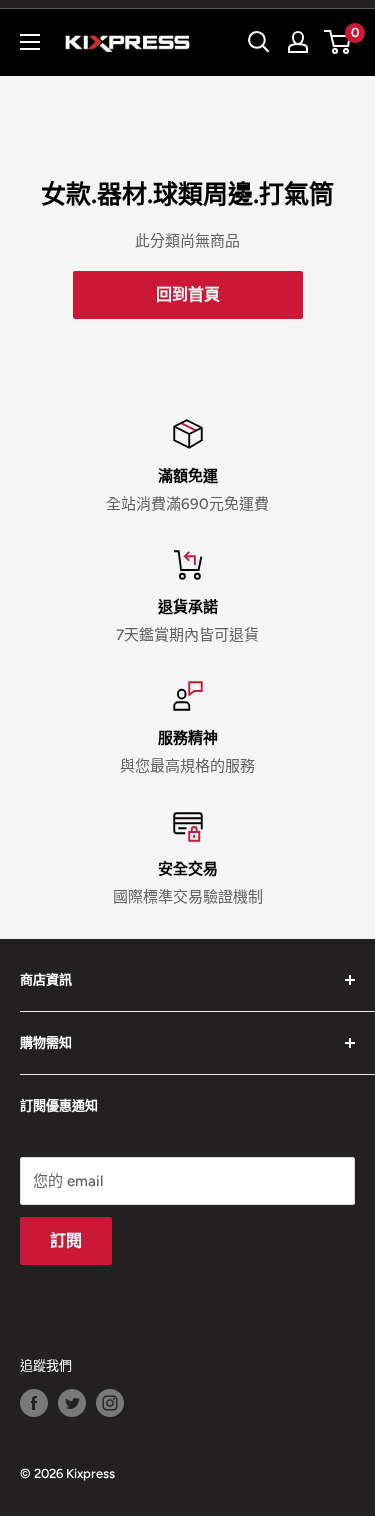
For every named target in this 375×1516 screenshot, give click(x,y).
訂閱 (66, 1240)
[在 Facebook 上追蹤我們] (34, 1403)
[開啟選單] (30, 42)
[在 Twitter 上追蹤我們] (72, 1403)
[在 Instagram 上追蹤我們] (110, 1403)
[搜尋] (259, 42)
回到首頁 (188, 294)
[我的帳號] (298, 42)
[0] (338, 42)
